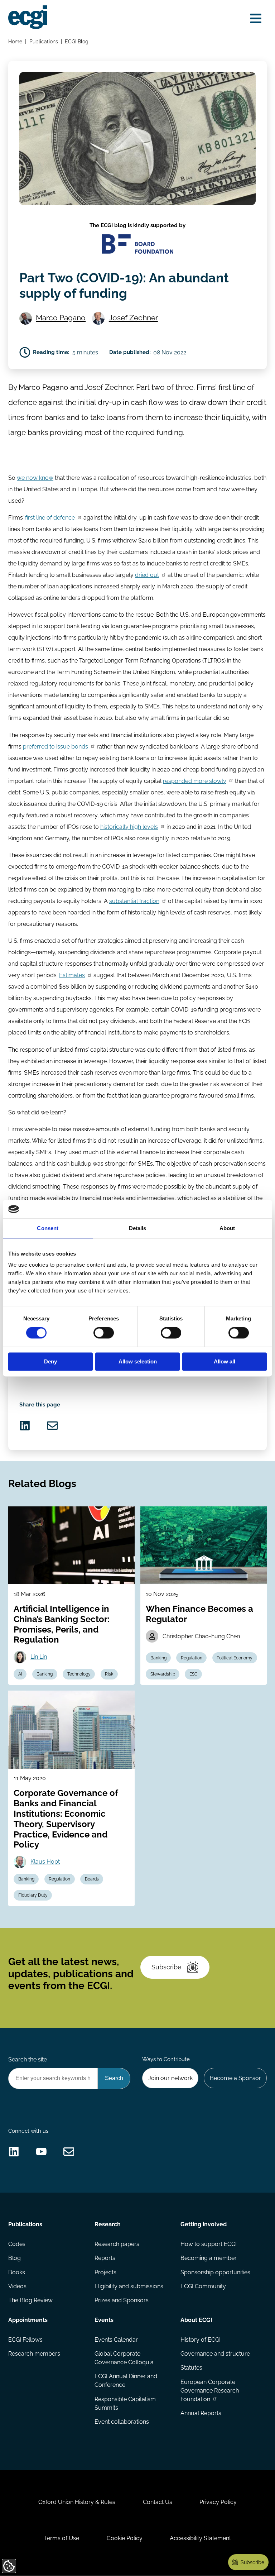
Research (108, 2224)
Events (104, 2320)
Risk (109, 1674)
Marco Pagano (61, 318)
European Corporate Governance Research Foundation (210, 2391)
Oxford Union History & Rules (77, 2502)
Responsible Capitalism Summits (125, 2403)
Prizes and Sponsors (122, 2300)
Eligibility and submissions (129, 2286)
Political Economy (235, 1658)
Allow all (225, 1361)
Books (17, 2272)
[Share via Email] (52, 1426)
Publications (44, 41)
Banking (45, 1674)
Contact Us (158, 2502)
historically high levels (129, 827)
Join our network (170, 2078)
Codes (17, 2244)
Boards (92, 1879)
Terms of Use (62, 2538)
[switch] (104, 1333)
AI (20, 1674)
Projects (105, 2272)
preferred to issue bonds (56, 747)
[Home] (28, 17)
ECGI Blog (77, 41)
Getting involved (204, 2224)
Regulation (192, 1658)
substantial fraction (134, 901)
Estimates (72, 975)
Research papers (117, 2244)
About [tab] (227, 1228)
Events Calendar (116, 2340)
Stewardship (163, 1674)
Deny (50, 1361)
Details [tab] (138, 1228)
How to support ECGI (209, 2244)
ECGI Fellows (25, 2340)
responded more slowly (195, 781)
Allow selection (138, 1361)
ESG (194, 1674)
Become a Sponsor (235, 2078)
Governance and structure (215, 2354)
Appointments (28, 2320)
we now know (35, 478)
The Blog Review (30, 2300)
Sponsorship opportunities (215, 2272)
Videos (17, 2286)
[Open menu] (256, 19)
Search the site (28, 2059)
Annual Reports (201, 2413)
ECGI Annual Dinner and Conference (126, 2381)
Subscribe (167, 1967)
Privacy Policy (218, 2502)
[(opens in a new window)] (25, 1426)
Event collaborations (122, 2422)
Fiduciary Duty (33, 1895)
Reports (105, 2258)
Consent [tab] (48, 1228)
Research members (34, 2354)
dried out (147, 575)
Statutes (191, 2368)
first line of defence (50, 518)
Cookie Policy (125, 2538)
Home (15, 41)
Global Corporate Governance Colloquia (124, 2358)
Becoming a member (209, 2258)
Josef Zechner (133, 318)
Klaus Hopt (45, 1862)
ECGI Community (203, 2286)
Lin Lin (39, 1657)
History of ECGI (201, 2340)
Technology (79, 1674)
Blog (15, 2258)
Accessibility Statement (200, 2538)
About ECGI (196, 2320)
